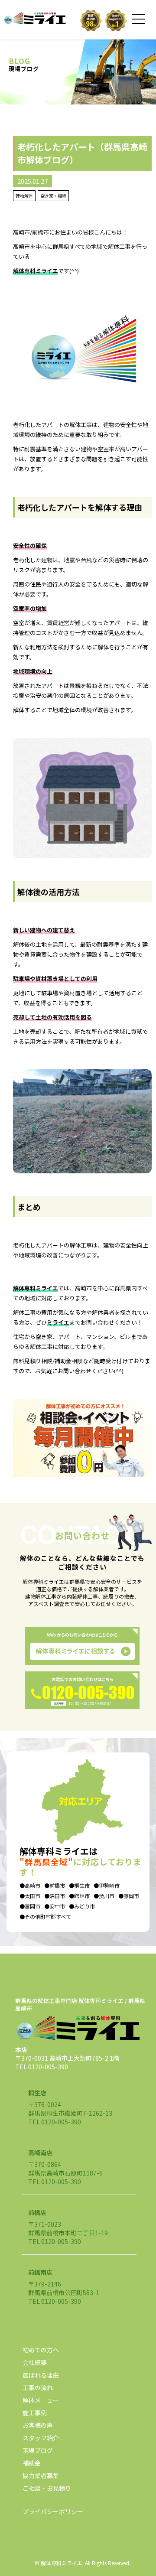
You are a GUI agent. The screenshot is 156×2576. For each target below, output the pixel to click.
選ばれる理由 (41, 2375)
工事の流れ (38, 2387)
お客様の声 (38, 2425)
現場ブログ (38, 2450)
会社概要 (35, 2362)
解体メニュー (41, 2400)
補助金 (32, 2463)
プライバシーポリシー (53, 2511)
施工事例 (35, 2413)
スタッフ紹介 (41, 2438)
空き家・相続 (53, 196)
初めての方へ (41, 2350)
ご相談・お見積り (47, 2488)
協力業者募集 (41, 2475)
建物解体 (24, 196)
